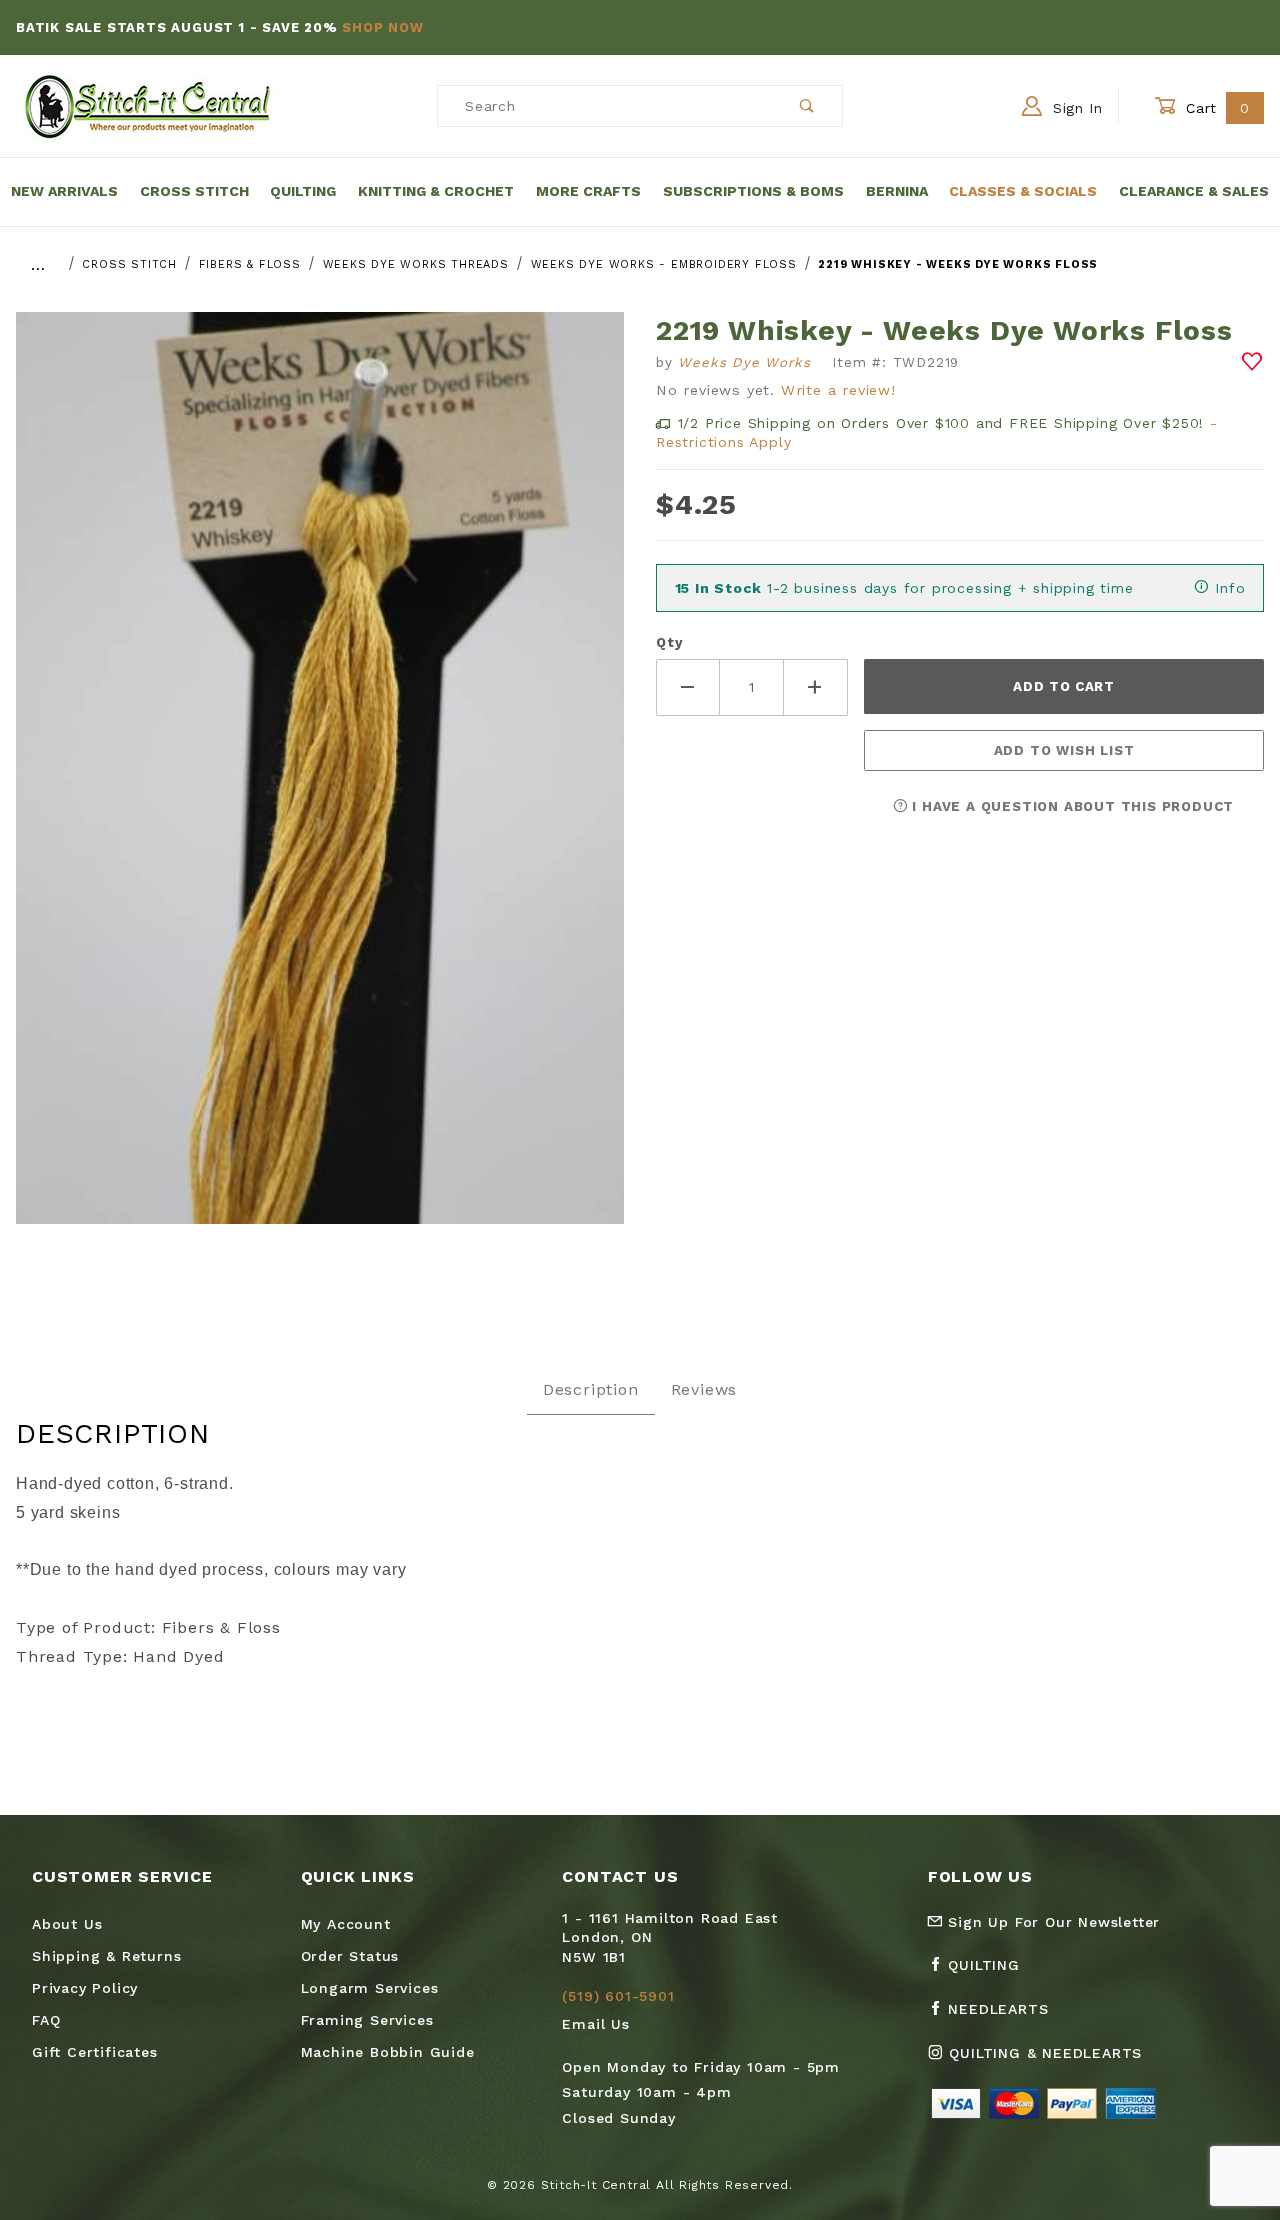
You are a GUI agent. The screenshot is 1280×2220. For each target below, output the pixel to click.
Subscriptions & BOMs (753, 191)
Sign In (1075, 108)
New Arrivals (64, 191)
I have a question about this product (1071, 806)
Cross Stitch (194, 191)
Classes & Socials (1023, 191)
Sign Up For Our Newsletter (1052, 1922)
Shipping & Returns (106, 1956)
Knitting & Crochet (436, 191)
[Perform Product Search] (807, 106)
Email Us (595, 2024)
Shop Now (382, 27)
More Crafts (588, 191)
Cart (1215, 108)
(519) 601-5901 (618, 1996)
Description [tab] (591, 1389)
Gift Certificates (95, 2052)
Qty (669, 642)
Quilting (303, 191)
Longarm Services (370, 1988)
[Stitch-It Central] (147, 105)
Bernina (897, 191)
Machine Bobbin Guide (388, 2052)
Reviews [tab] (704, 1389)
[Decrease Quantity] (688, 687)
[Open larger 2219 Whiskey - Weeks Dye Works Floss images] (320, 782)
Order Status (350, 1956)
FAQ (46, 2020)
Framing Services (367, 2020)
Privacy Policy (85, 1988)
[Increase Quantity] (816, 687)
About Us (67, 1924)
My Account (346, 1924)
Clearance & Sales (1194, 191)
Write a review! (838, 390)
